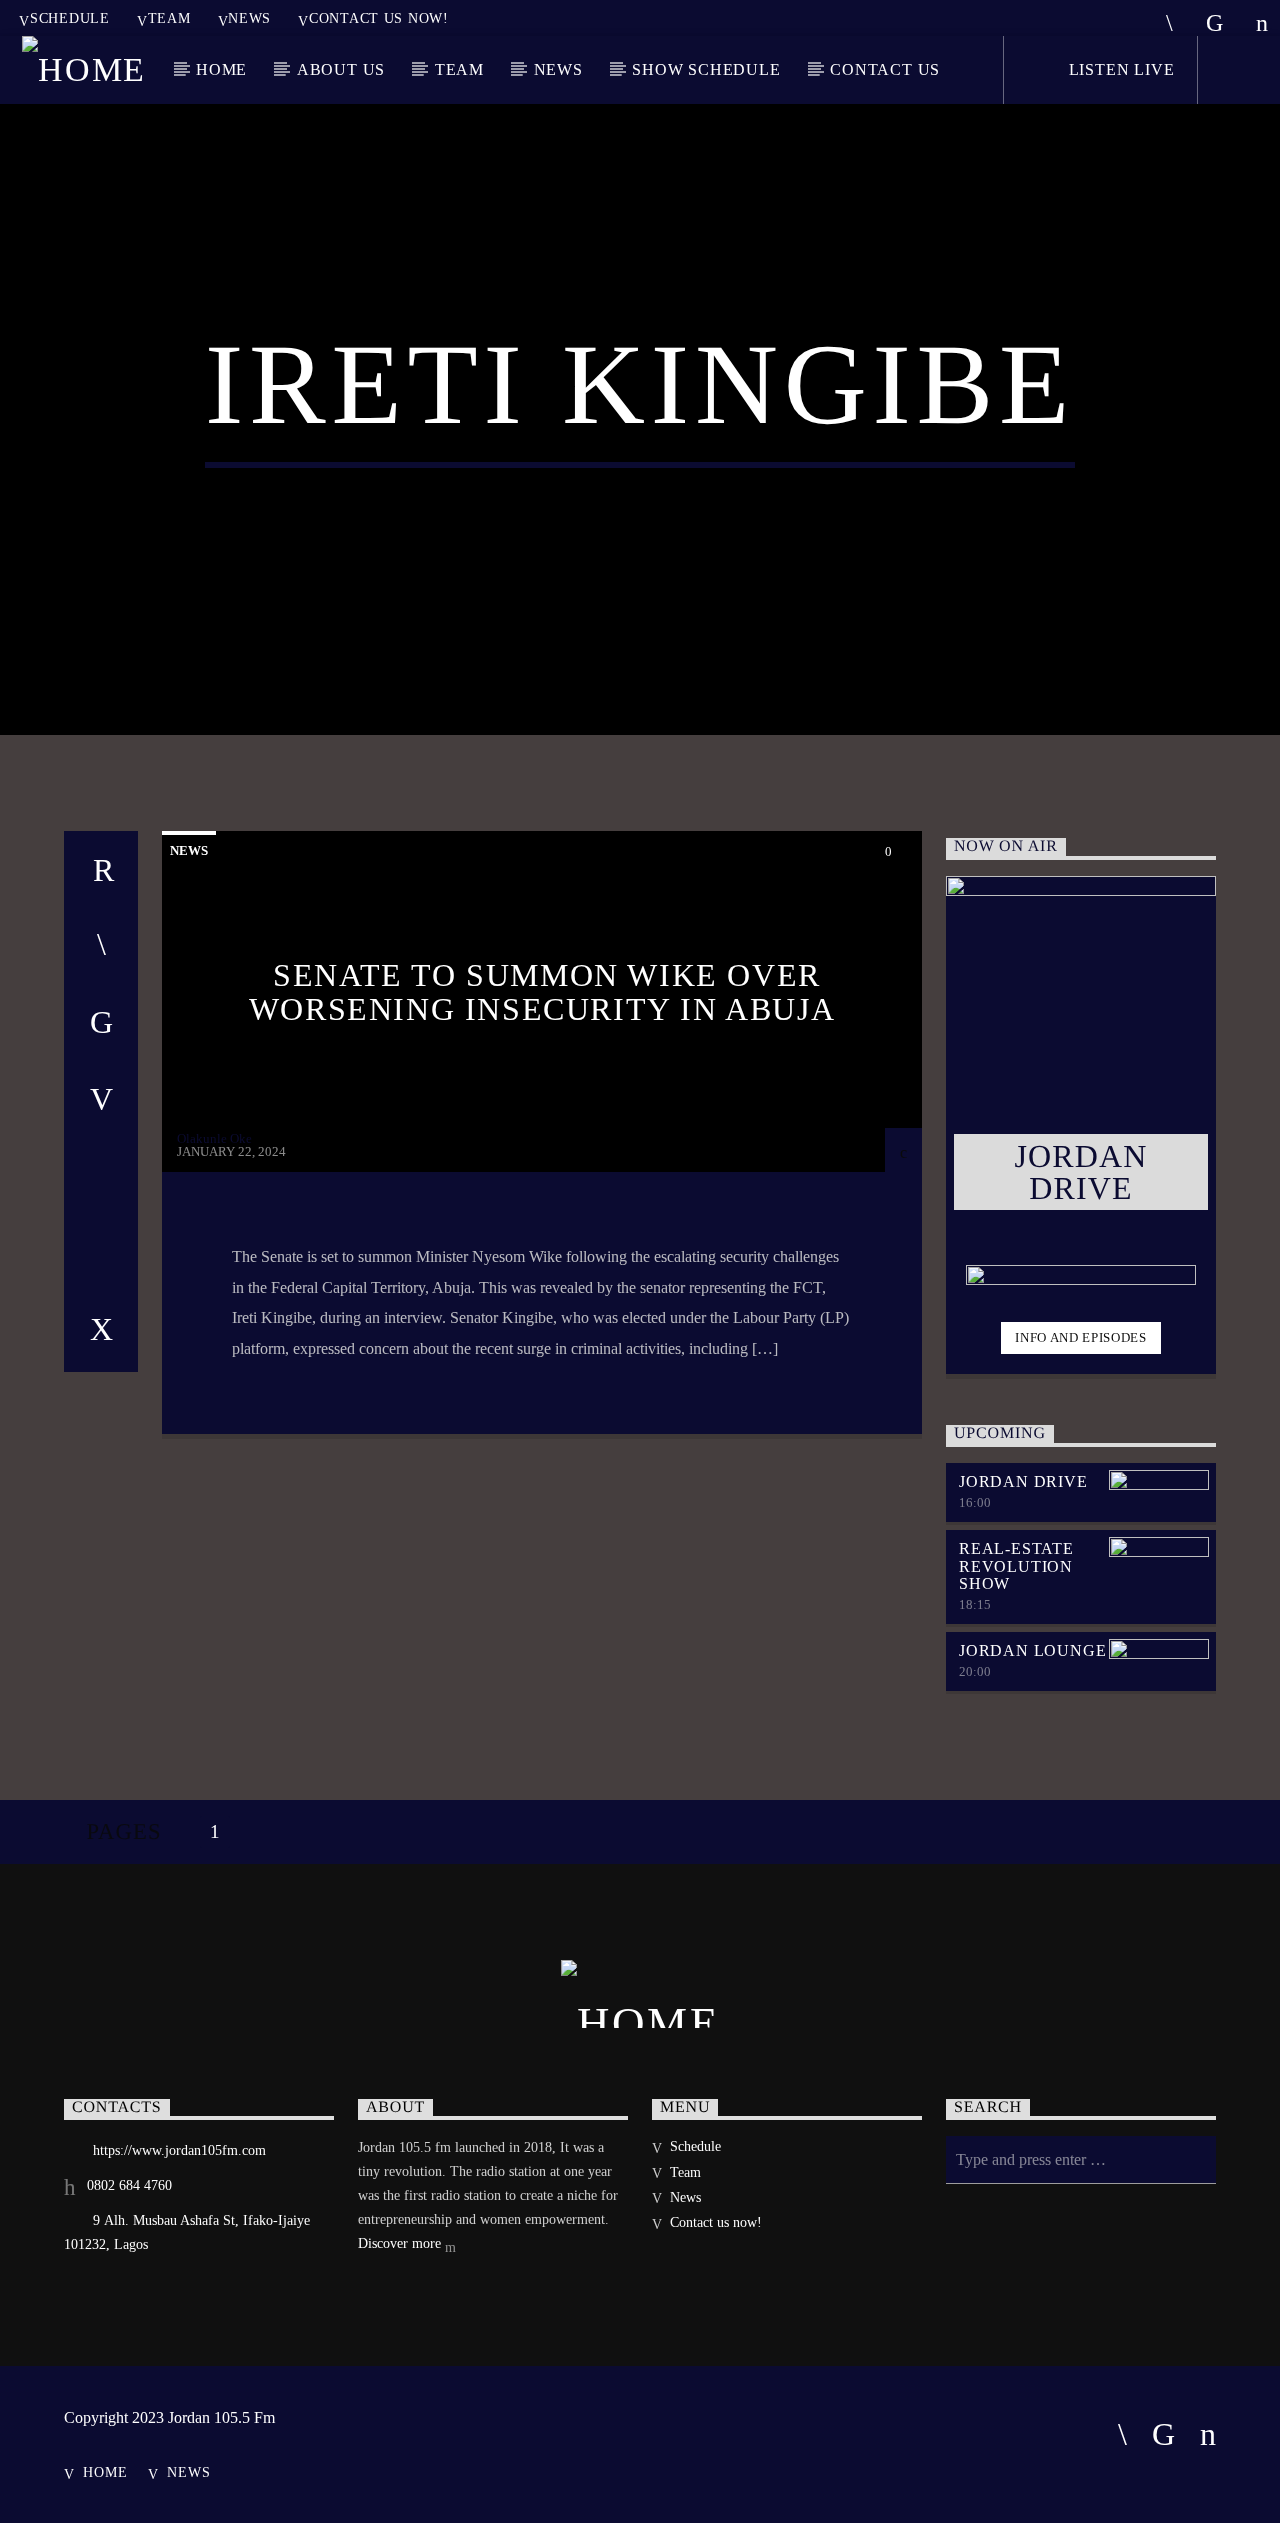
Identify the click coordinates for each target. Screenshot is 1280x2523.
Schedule (70, 18)
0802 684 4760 (129, 2185)
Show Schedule (706, 69)
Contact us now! (379, 18)
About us (341, 69)
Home (221, 69)
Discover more (401, 2243)
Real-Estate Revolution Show (1016, 1566)
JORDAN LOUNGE (1032, 1650)
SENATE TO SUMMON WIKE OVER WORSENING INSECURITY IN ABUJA (542, 992)
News (249, 18)
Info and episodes (1080, 1337)
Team (169, 18)
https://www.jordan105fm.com (179, 2150)
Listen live (1119, 69)
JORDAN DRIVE (1023, 1481)
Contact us (885, 69)
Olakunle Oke (214, 1138)
